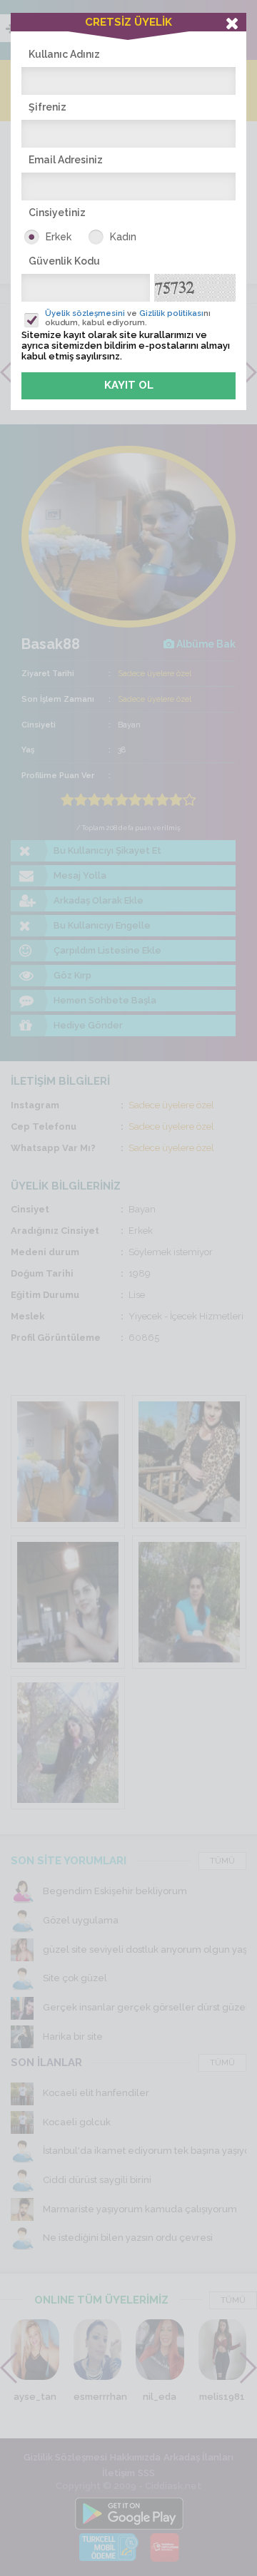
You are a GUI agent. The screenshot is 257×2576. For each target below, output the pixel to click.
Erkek (59, 237)
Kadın (123, 237)
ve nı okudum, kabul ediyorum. (128, 318)
